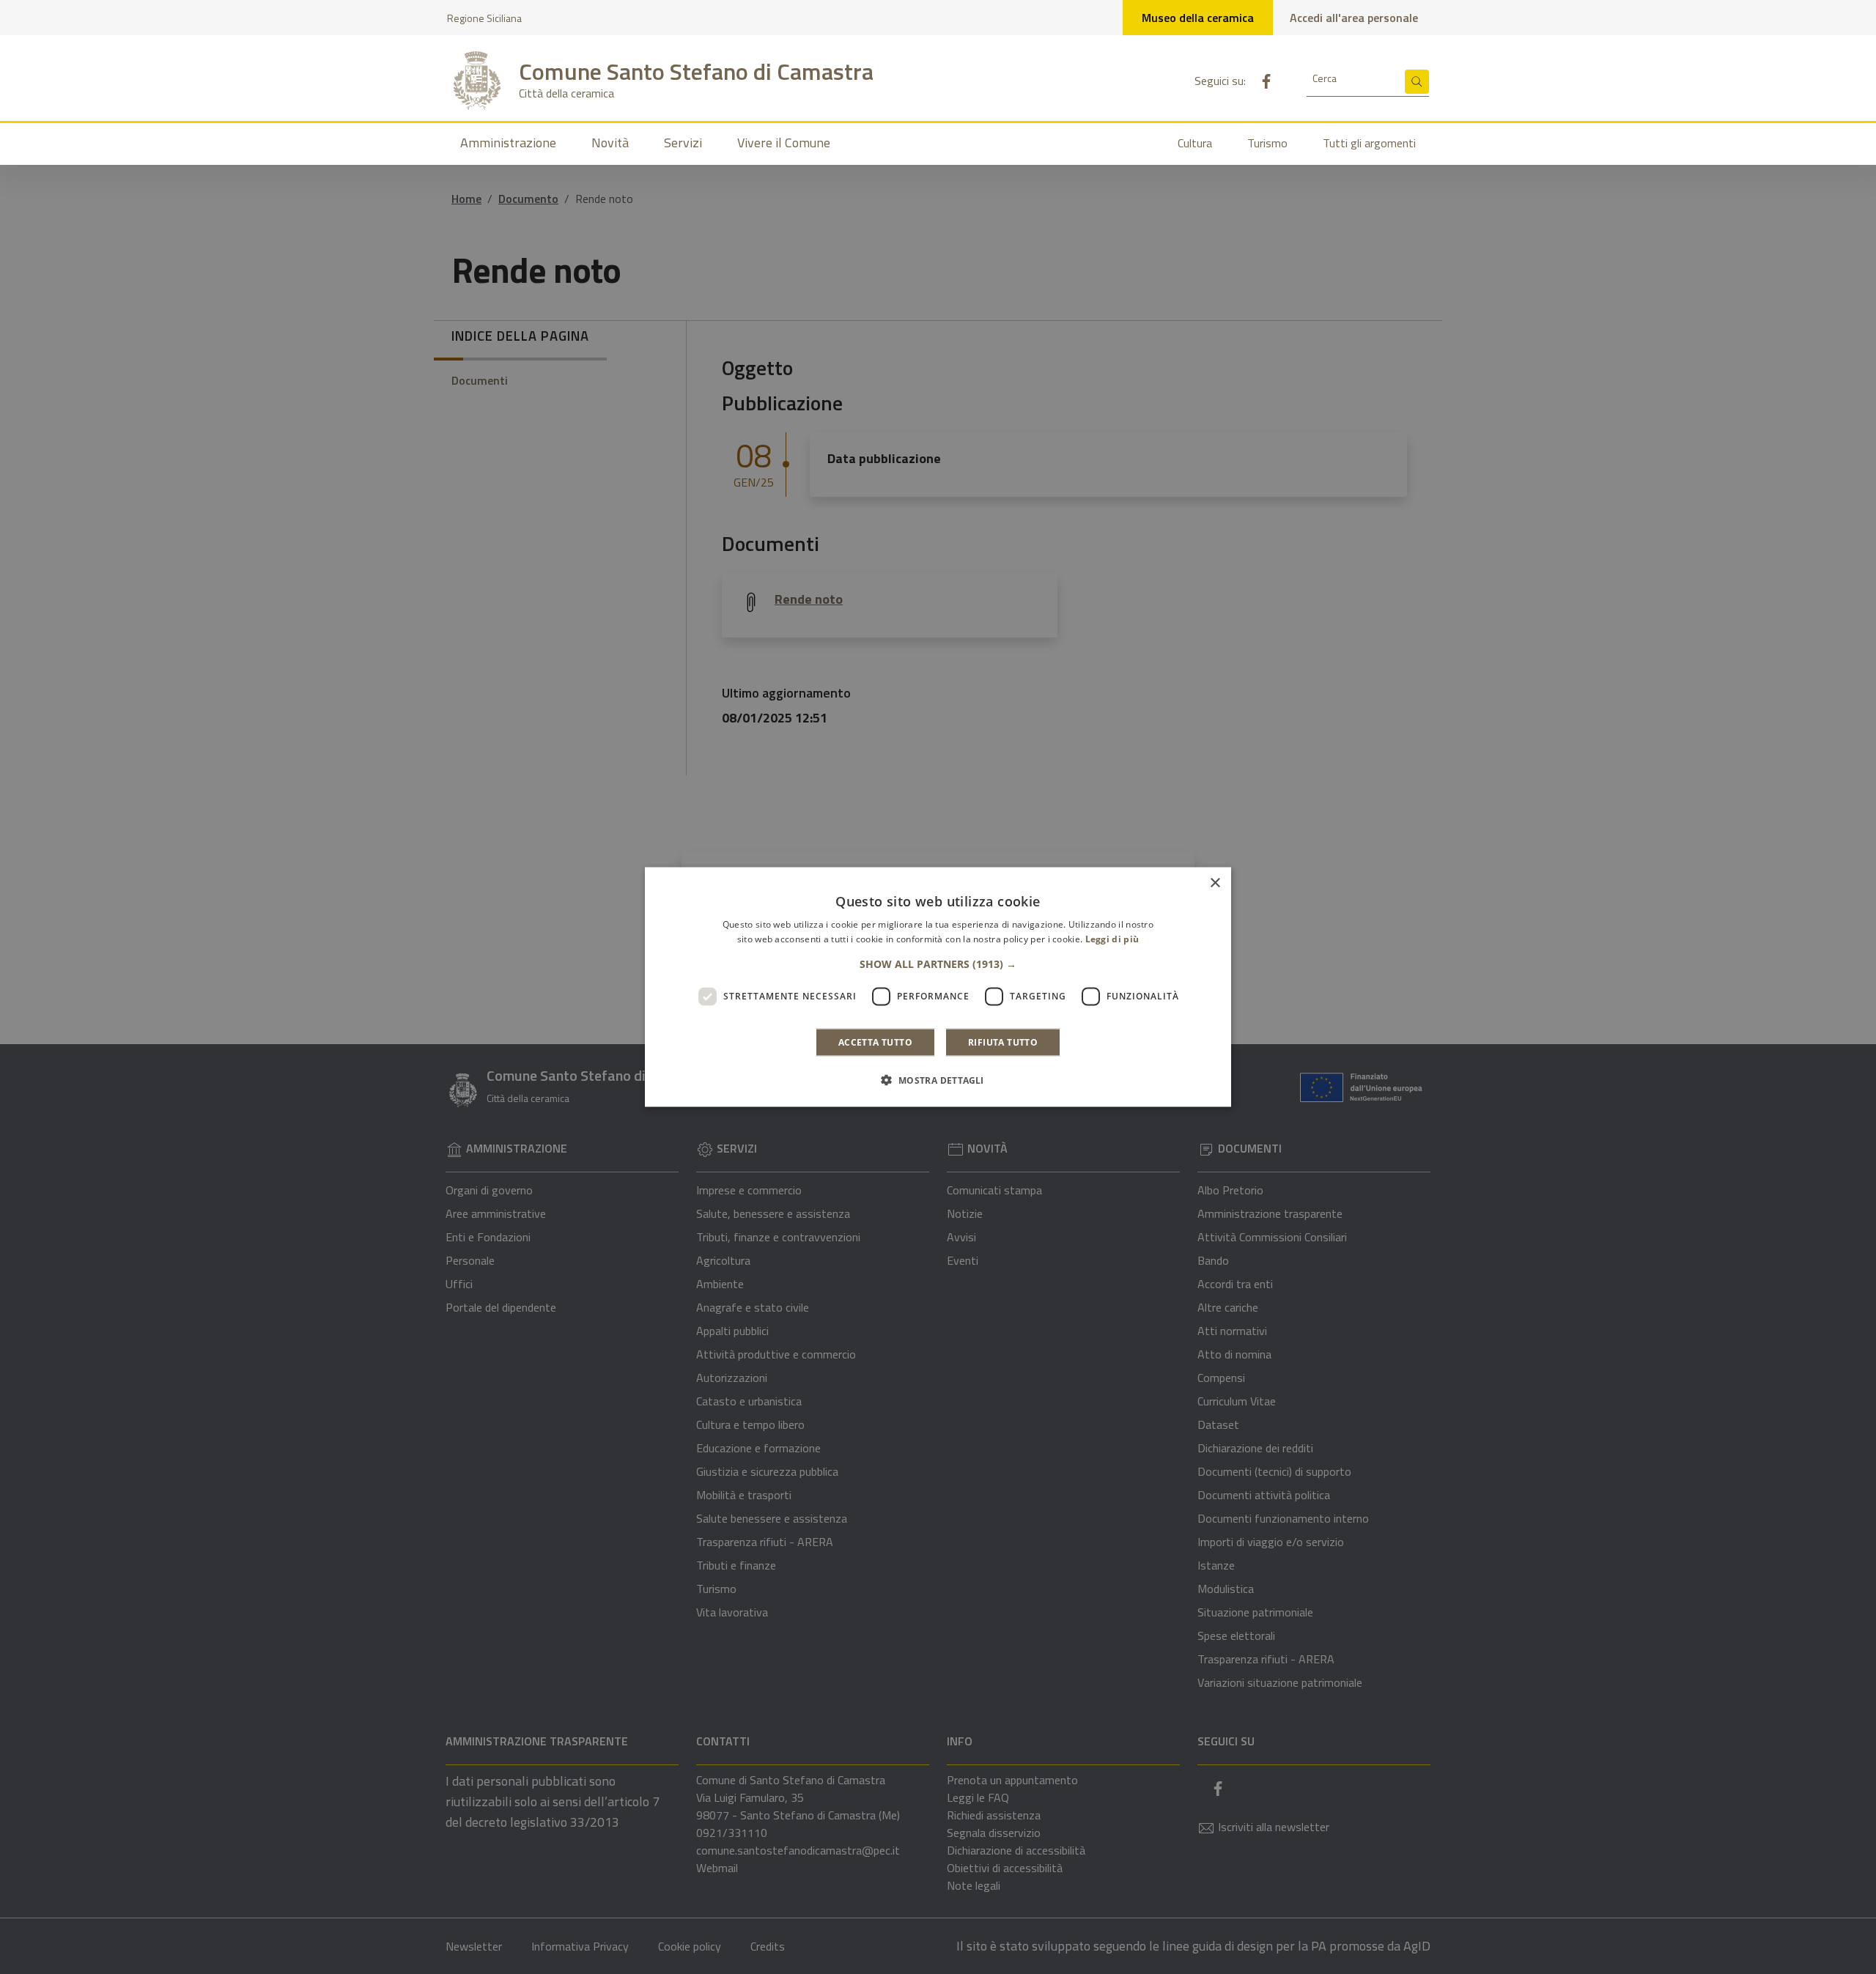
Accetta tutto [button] (875, 1042)
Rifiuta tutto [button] (1003, 1042)
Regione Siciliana (484, 18)
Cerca (1325, 78)
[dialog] (938, 987)
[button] (938, 964)
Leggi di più (1112, 939)
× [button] (1215, 883)
